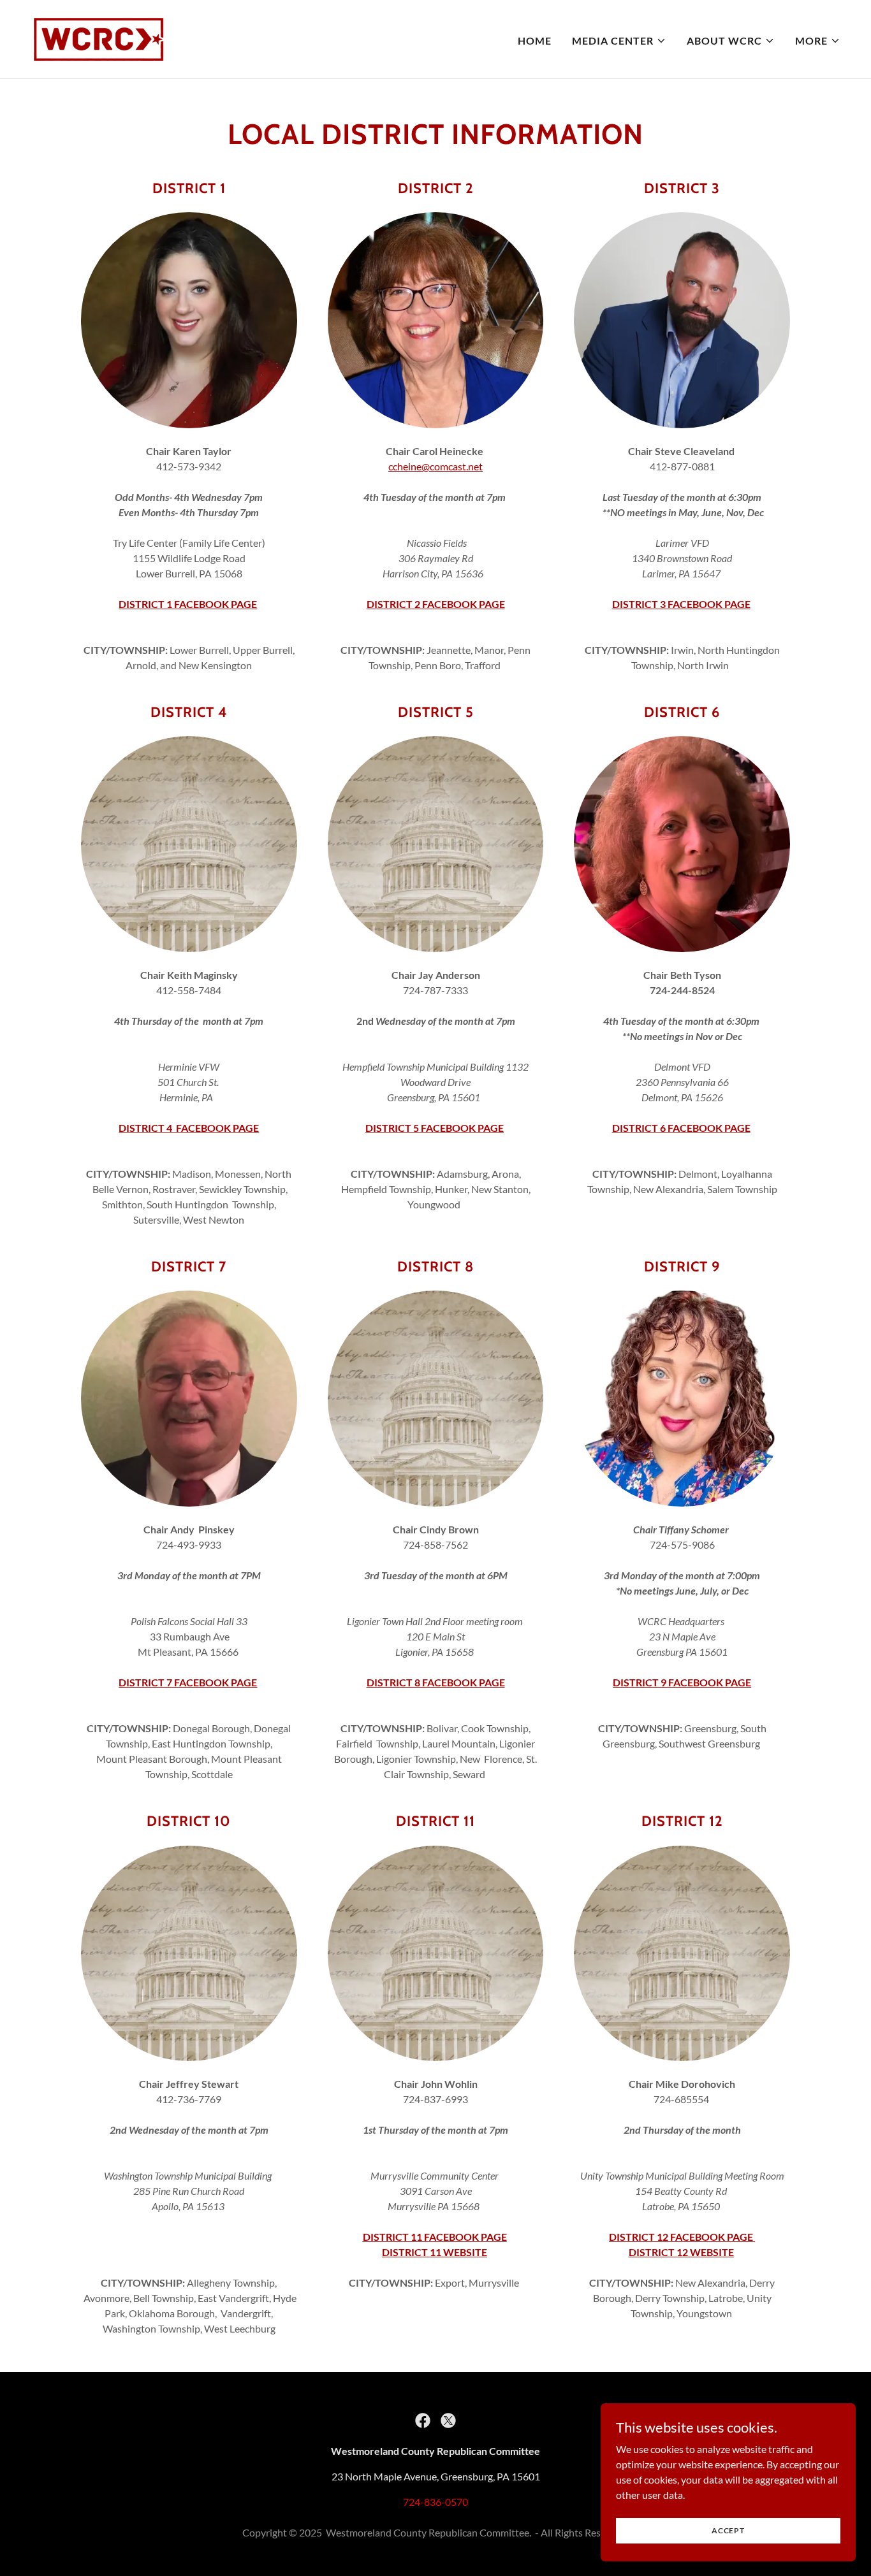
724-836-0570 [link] (435, 2502)
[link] (99, 38)
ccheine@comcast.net (435, 466)
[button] (619, 41)
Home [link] (535, 40)
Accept (728, 2530)
